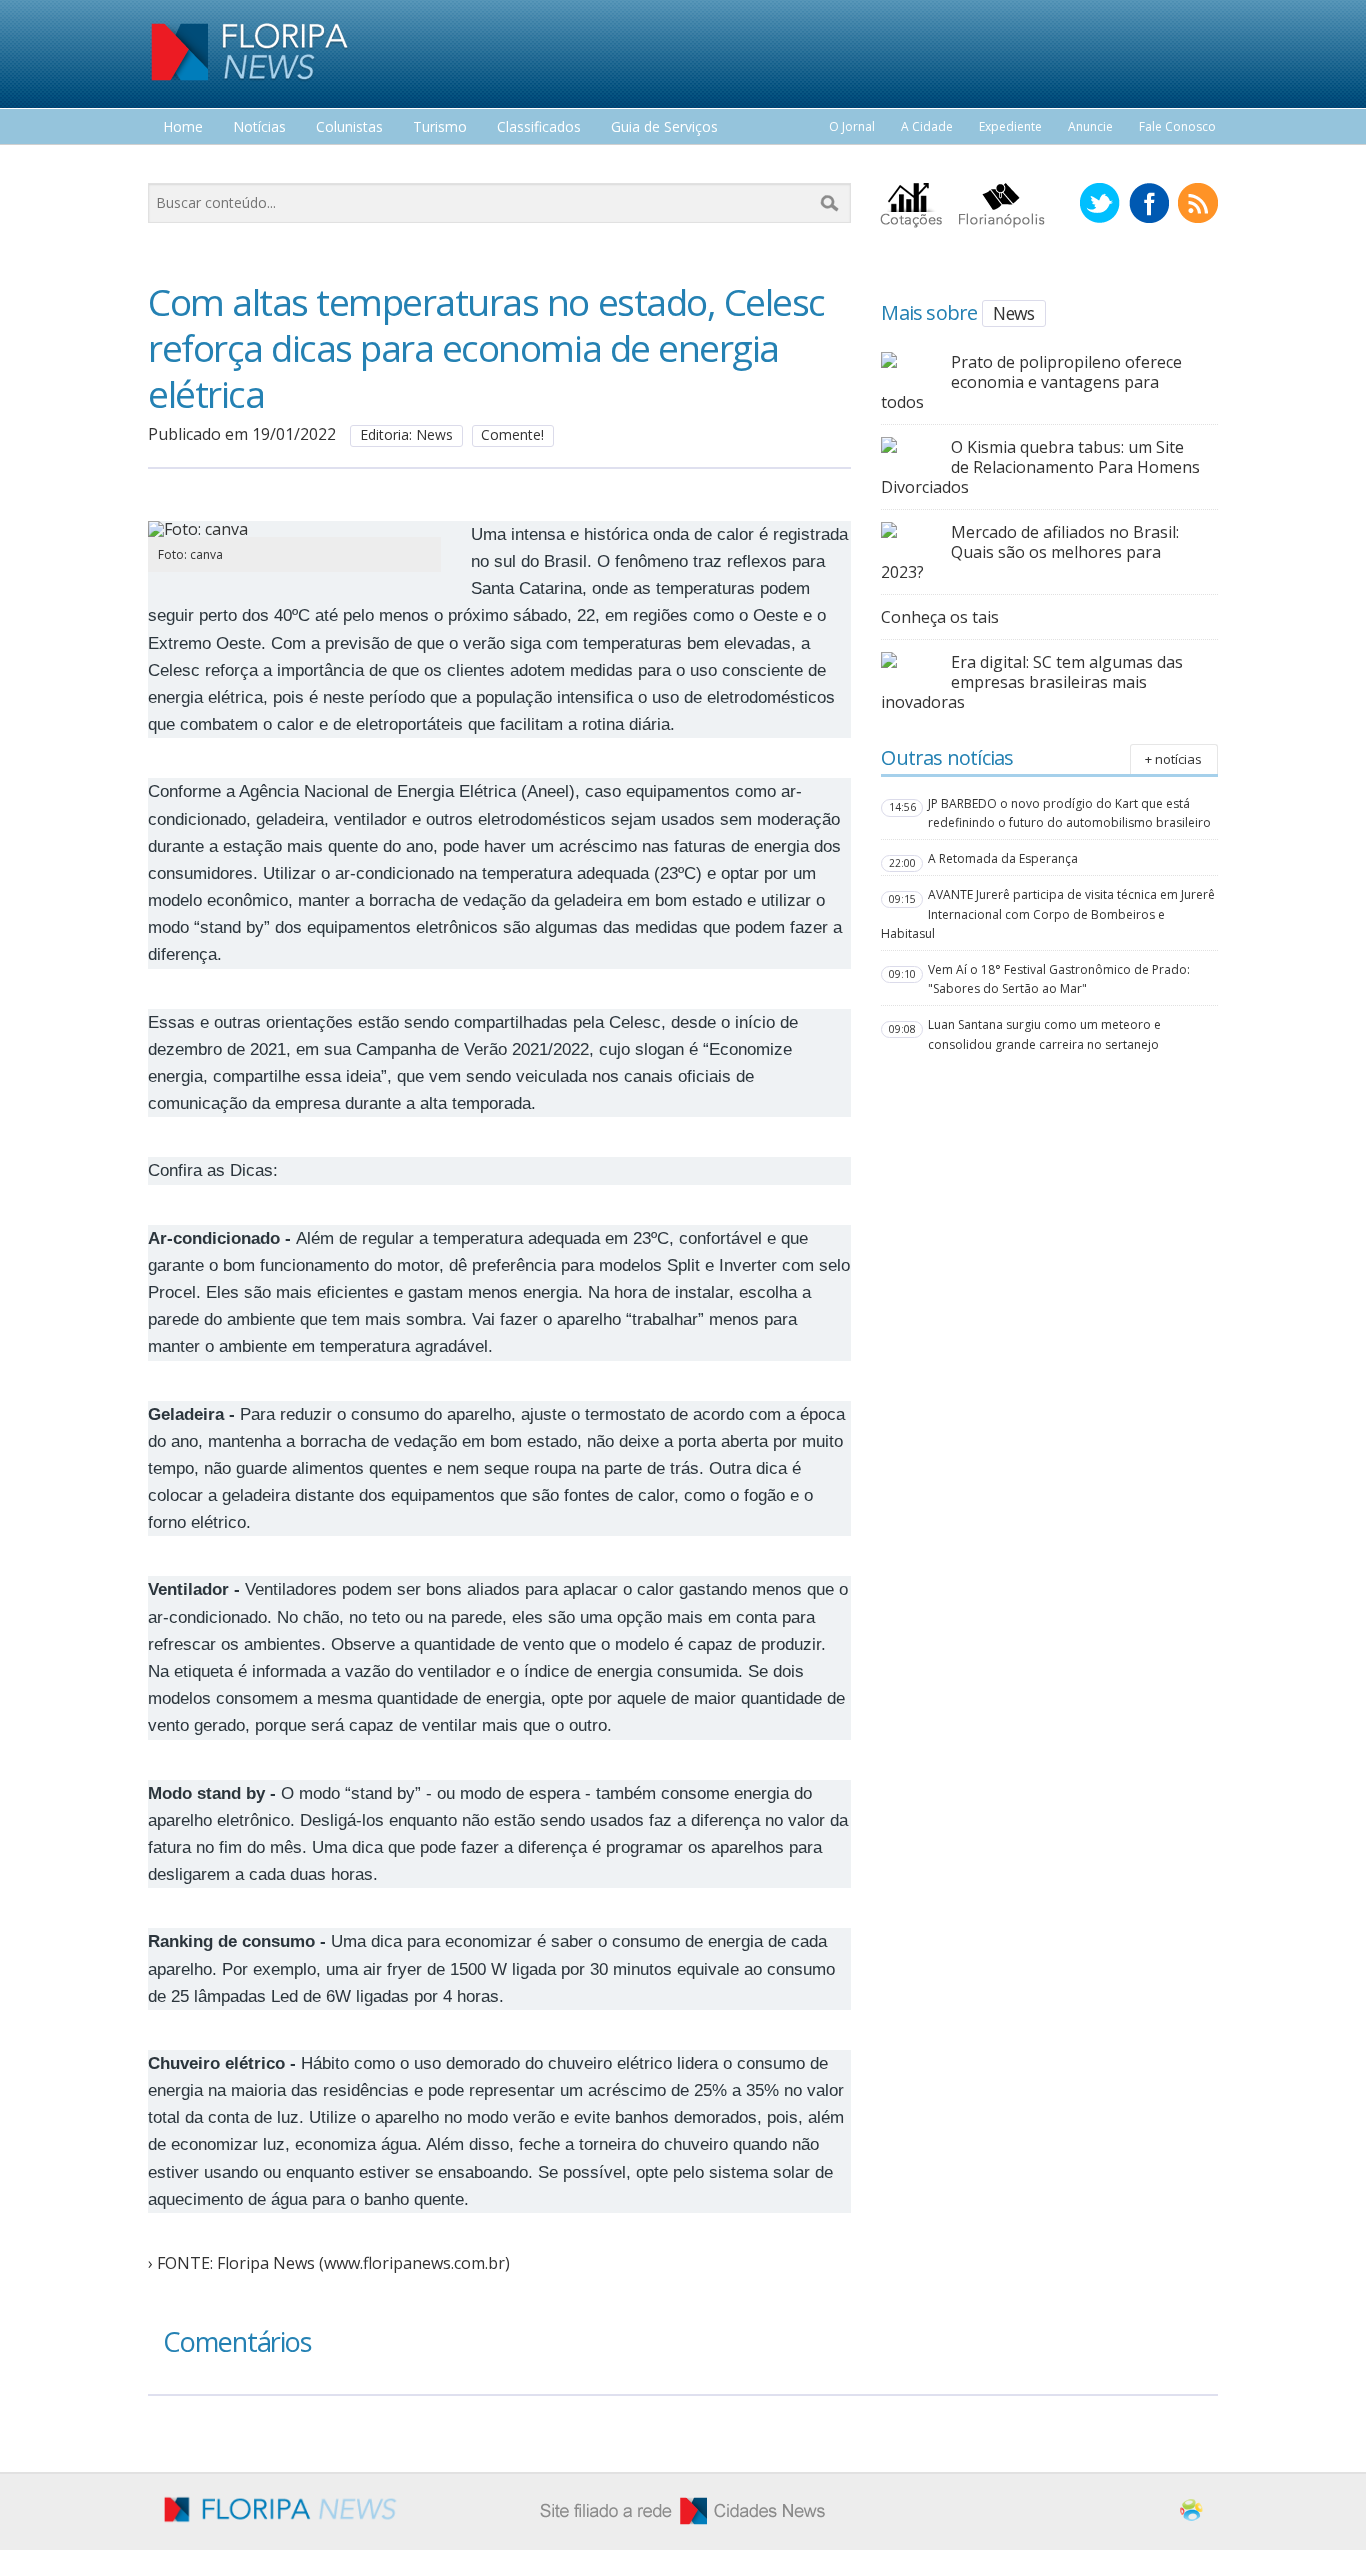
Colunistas (349, 127)
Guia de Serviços (664, 127)
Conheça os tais (940, 617)
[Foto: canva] (294, 529)
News (1013, 313)
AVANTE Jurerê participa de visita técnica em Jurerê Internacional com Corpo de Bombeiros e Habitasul (1048, 913)
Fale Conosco (1177, 126)
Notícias (259, 127)
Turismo (440, 127)
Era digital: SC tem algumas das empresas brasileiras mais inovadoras (1032, 682)
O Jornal (852, 126)
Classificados (539, 127)
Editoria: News (406, 434)
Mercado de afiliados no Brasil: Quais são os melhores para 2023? (1030, 552)
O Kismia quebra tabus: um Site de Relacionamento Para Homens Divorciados (1040, 467)
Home (183, 127)
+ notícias (1173, 759)
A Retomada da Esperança (1003, 858)
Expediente (1010, 126)
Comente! (512, 434)
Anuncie (1090, 126)
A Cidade (927, 126)
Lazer (181, 164)
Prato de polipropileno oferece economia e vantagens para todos (1031, 382)
